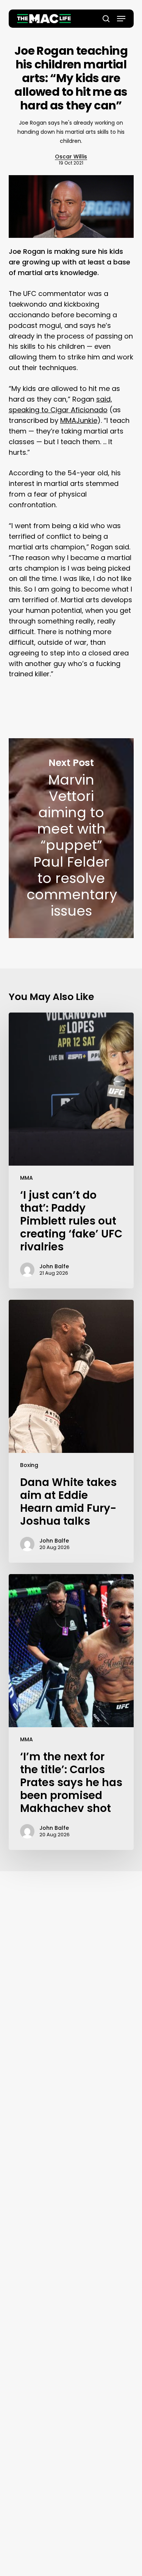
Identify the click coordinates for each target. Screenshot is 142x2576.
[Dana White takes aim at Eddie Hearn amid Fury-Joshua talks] (71, 1431)
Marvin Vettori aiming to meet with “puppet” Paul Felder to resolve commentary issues (71, 838)
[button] (121, 19)
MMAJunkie (79, 420)
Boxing (29, 1465)
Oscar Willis (71, 157)
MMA (27, 1178)
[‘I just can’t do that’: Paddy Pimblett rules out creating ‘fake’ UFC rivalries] (71, 1150)
